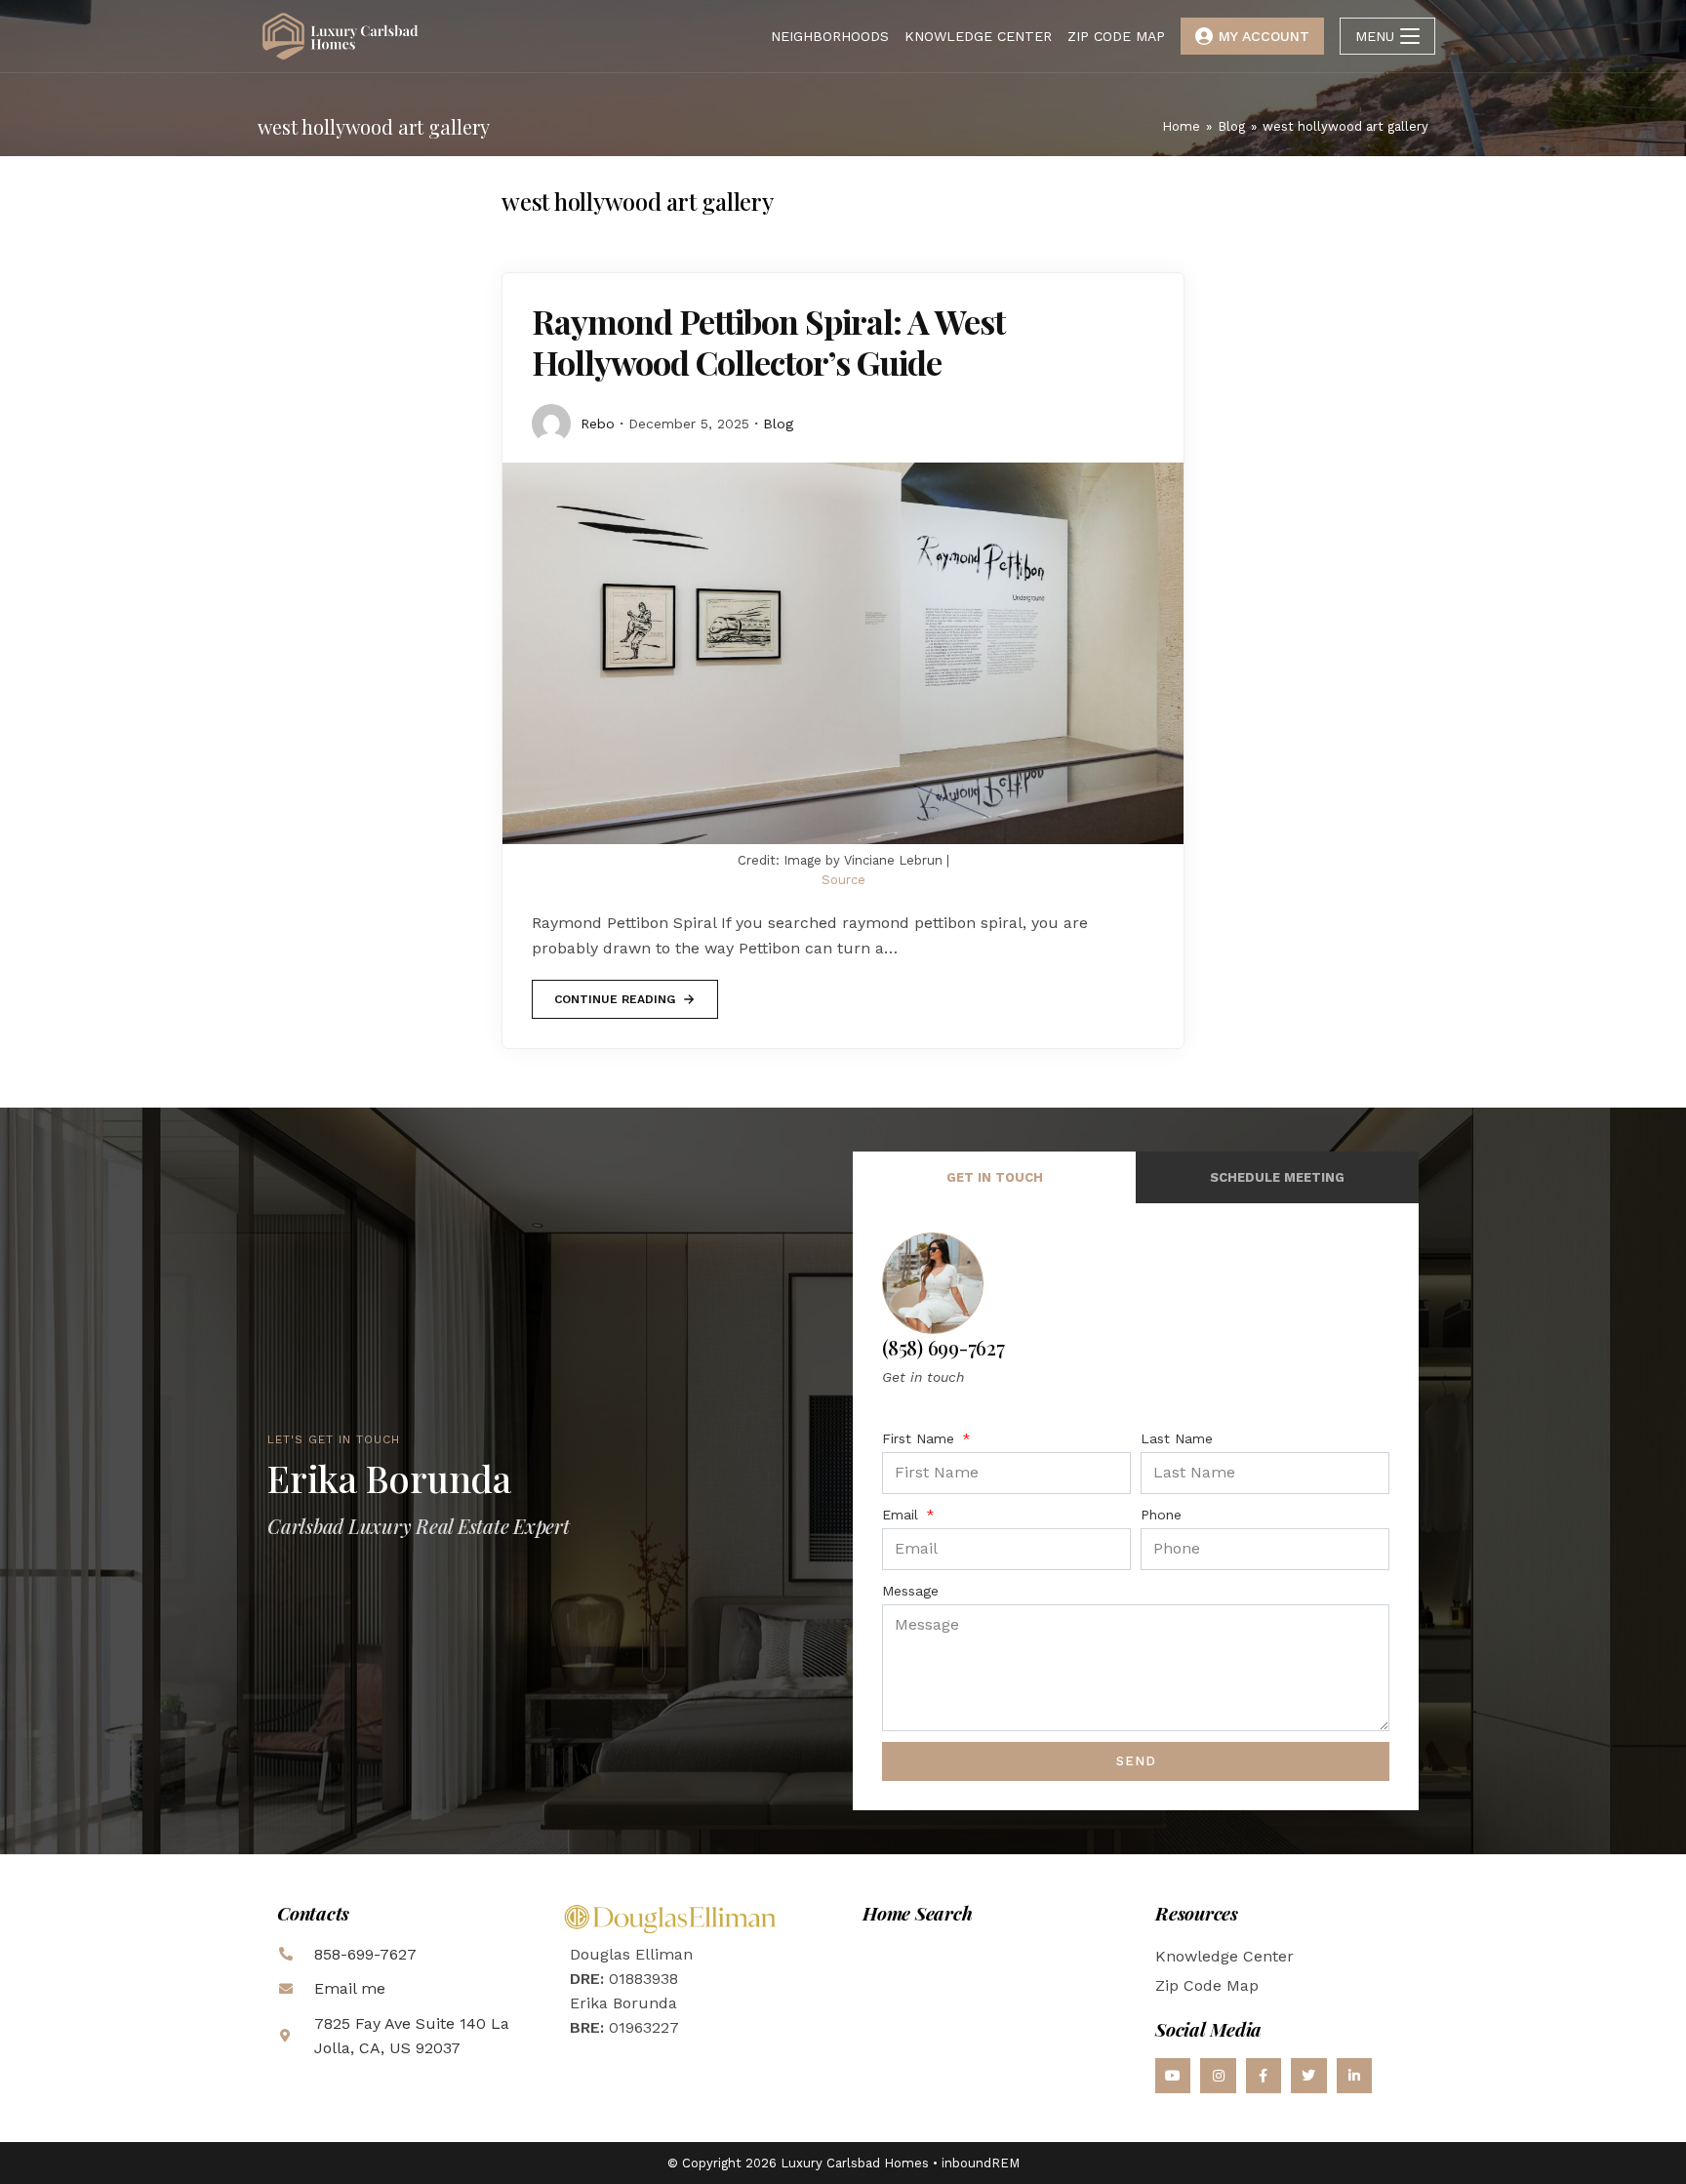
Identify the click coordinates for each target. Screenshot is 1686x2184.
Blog (778, 424)
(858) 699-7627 (943, 1347)
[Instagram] (1218, 2076)
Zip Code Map (1207, 1985)
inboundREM (981, 2163)
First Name (921, 1438)
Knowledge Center (1224, 1956)
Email (903, 1515)
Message (910, 1591)
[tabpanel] (1136, 1506)
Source (843, 880)
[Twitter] (1308, 2076)
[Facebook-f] (1264, 2076)
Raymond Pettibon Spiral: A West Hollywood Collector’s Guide (768, 342)
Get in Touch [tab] (995, 1177)
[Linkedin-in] (1354, 2076)
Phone (1161, 1515)
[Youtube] (1173, 2076)
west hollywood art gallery (1345, 126)
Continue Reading (614, 993)
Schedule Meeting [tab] (1277, 1177)
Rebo (598, 424)
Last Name (1177, 1438)
